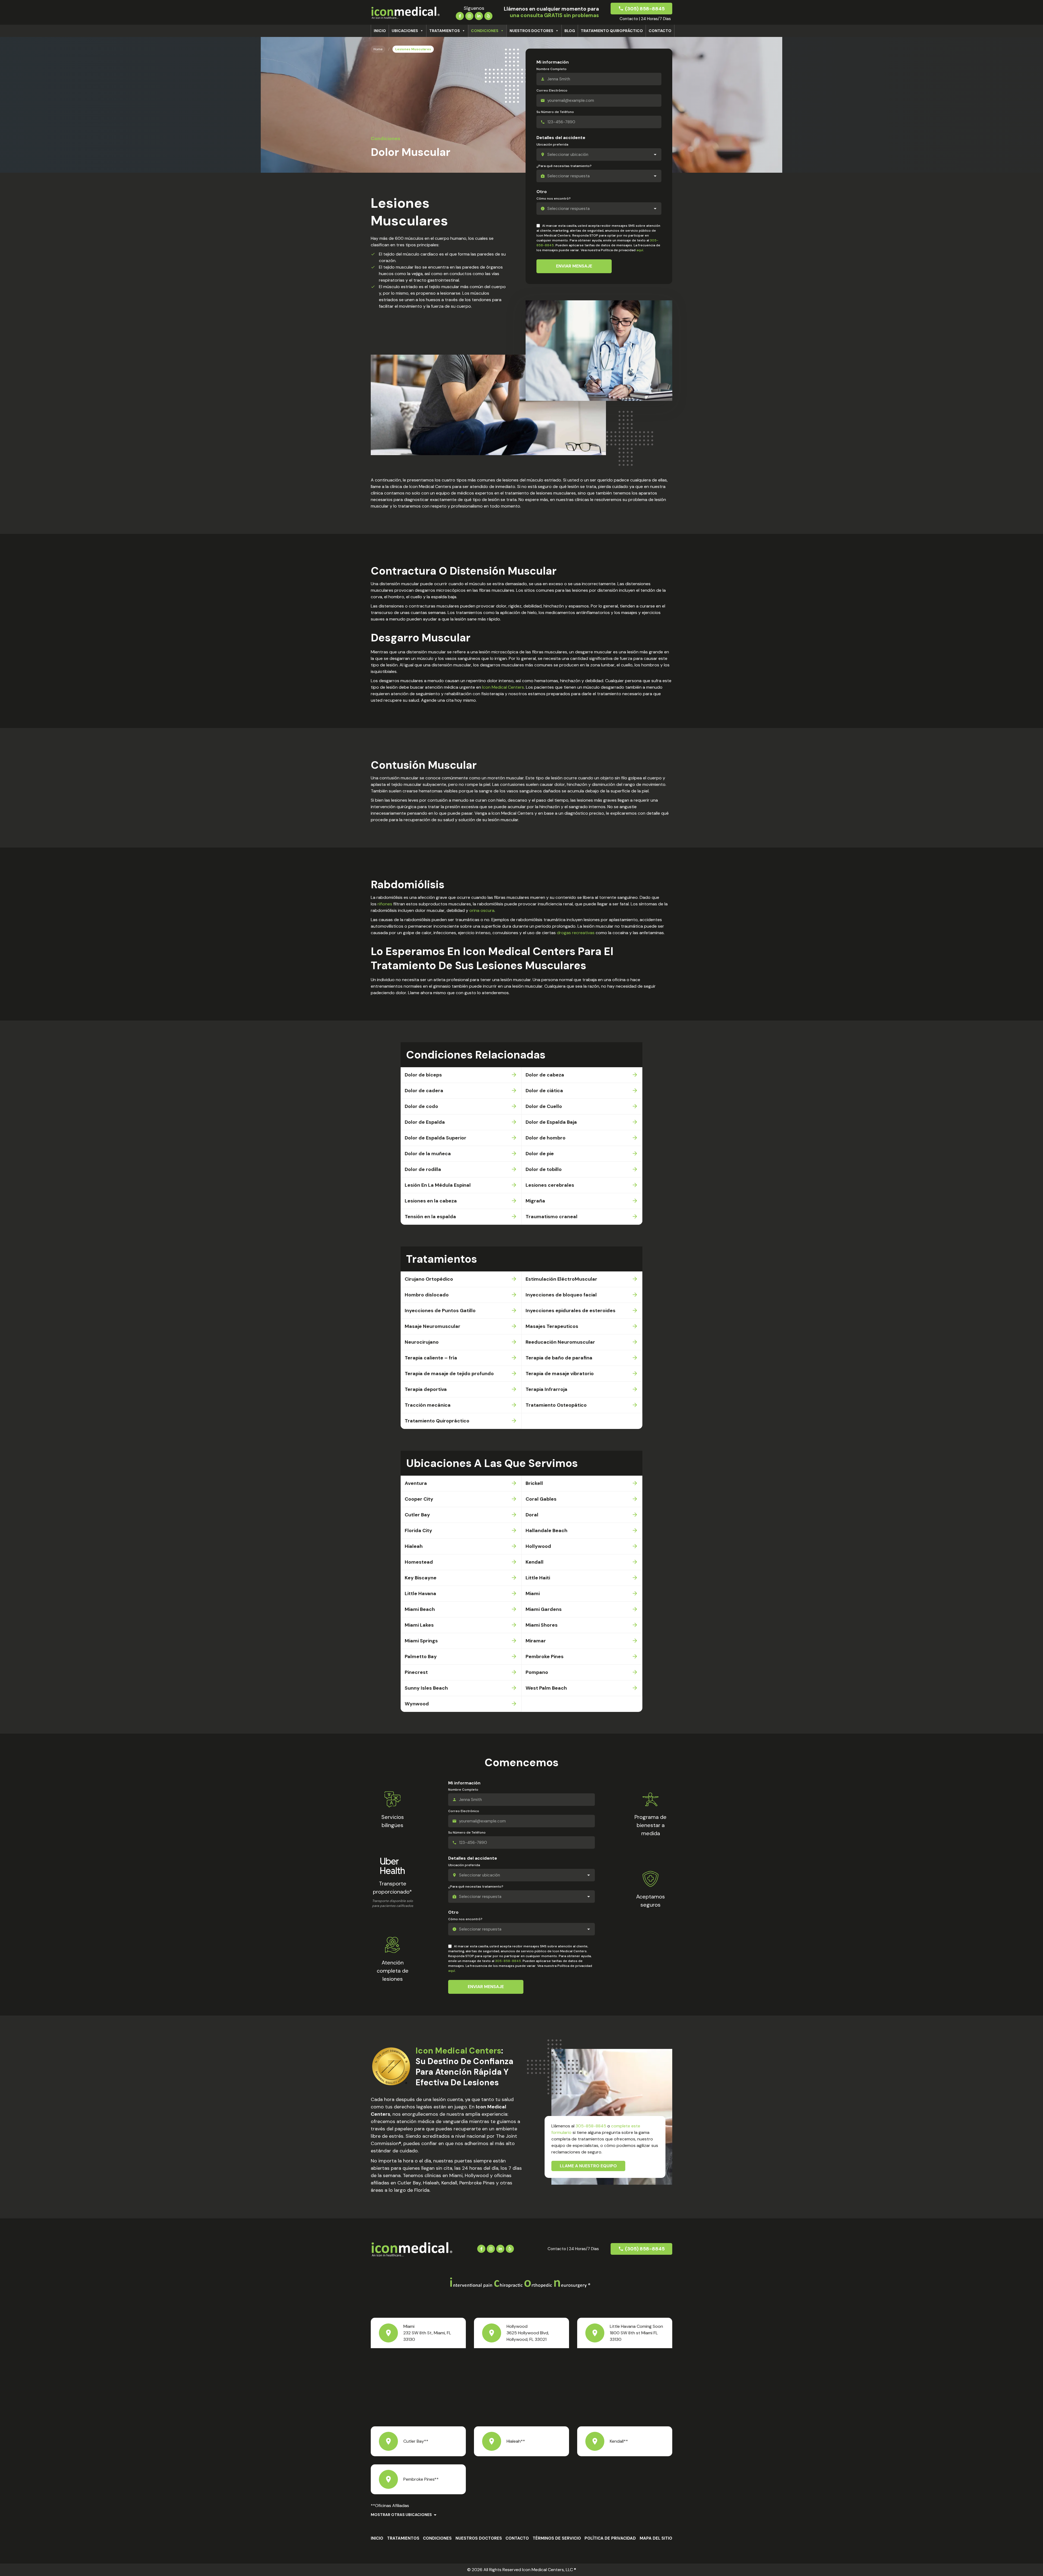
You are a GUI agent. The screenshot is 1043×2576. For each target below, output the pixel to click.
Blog (570, 31)
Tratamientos (444, 31)
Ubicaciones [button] (405, 31)
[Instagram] (469, 15)
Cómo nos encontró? (554, 199)
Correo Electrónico (552, 90)
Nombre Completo (552, 69)
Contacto (660, 31)
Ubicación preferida (552, 144)
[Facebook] (460, 15)
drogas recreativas (576, 933)
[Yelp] (488, 15)
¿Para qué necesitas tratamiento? (564, 166)
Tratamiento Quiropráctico (612, 31)
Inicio (380, 31)
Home (378, 49)
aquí (640, 250)
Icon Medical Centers (503, 687)
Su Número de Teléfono (555, 112)
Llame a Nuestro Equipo (588, 2166)
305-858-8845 (508, 1961)
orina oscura (482, 910)
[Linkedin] (479, 15)
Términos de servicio (557, 2538)
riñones (385, 904)
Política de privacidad (610, 2538)
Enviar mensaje (574, 266)
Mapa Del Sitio (656, 2538)
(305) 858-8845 (645, 9)
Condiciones (485, 31)
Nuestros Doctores (531, 31)
